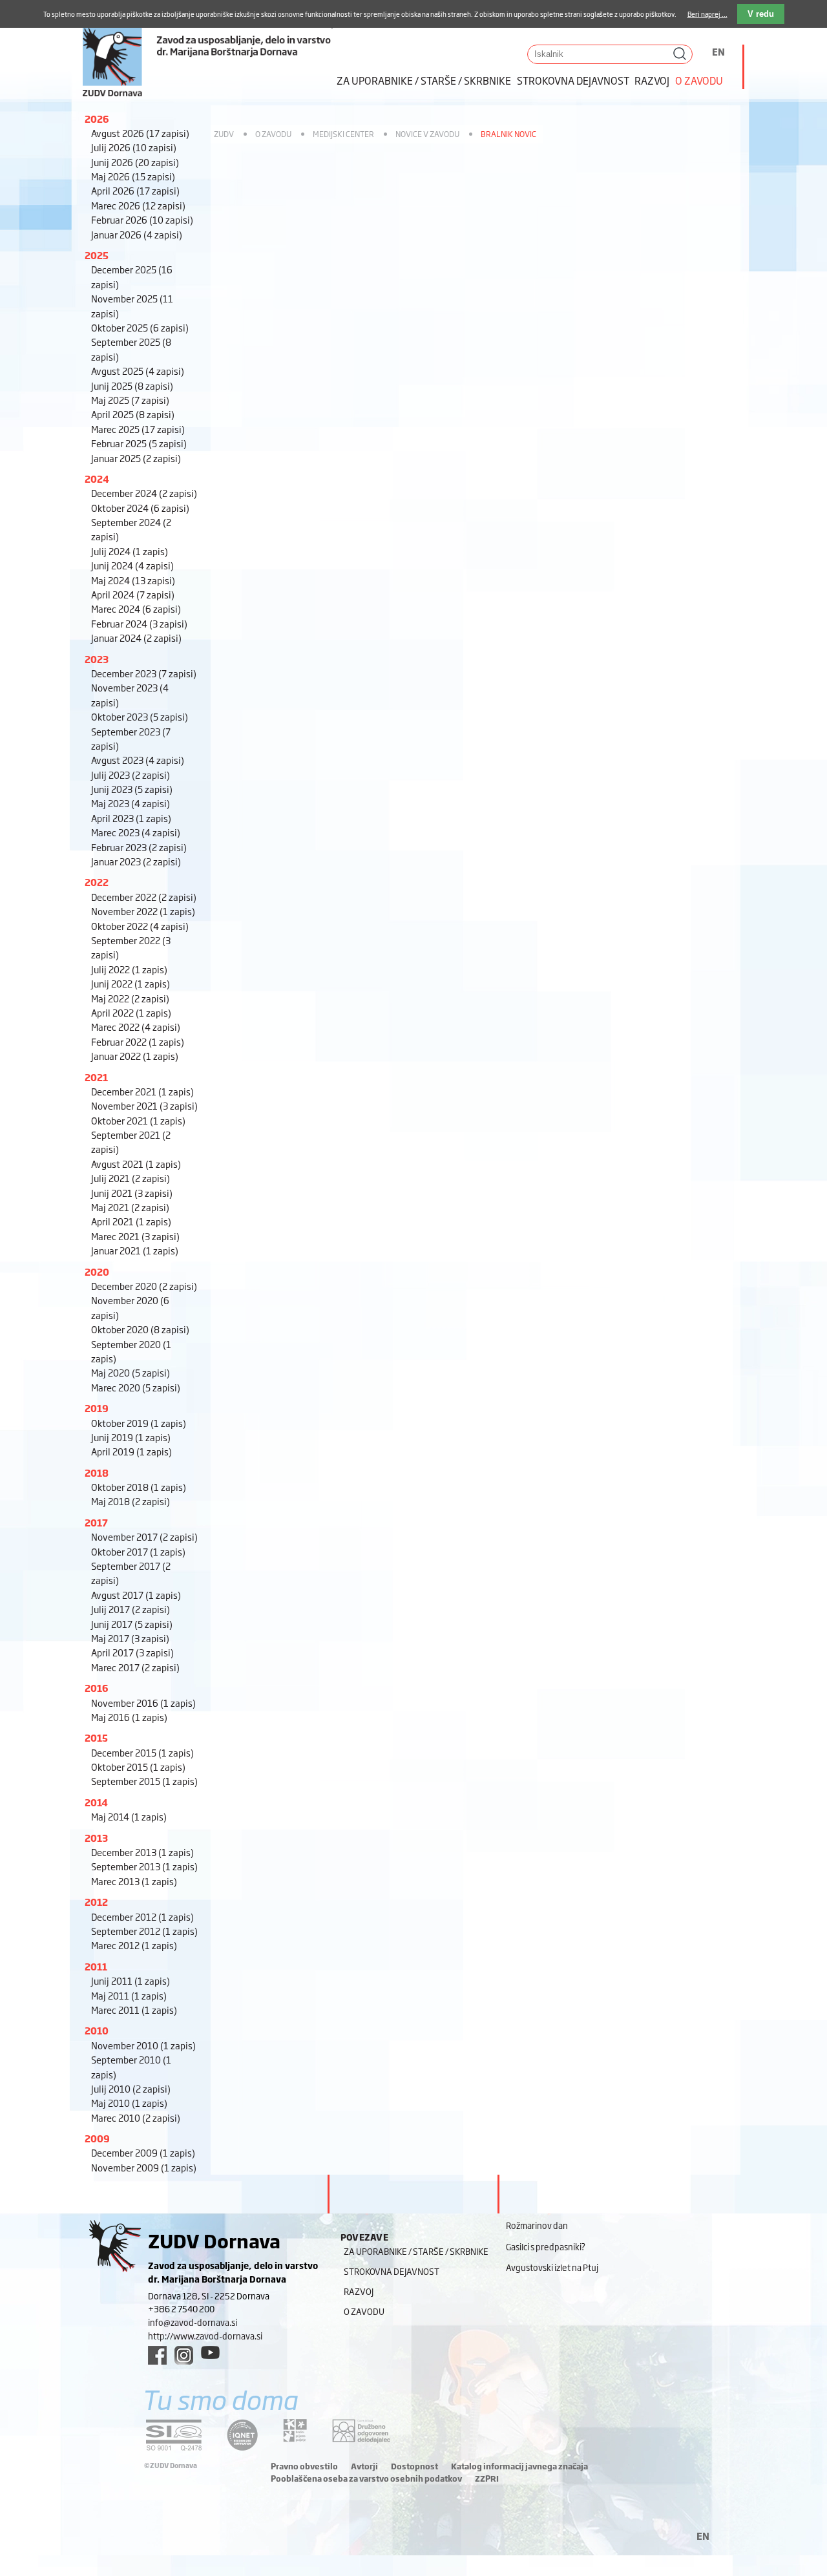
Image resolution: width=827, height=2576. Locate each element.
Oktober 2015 (138, 1767)
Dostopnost (414, 2466)
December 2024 (144, 493)
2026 (97, 119)
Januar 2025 (136, 458)
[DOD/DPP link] (295, 2431)
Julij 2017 (131, 1609)
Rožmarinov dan (537, 2225)
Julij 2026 (134, 147)
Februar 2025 (139, 443)
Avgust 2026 (140, 133)
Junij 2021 (132, 1193)
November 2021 (144, 1105)
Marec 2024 (136, 608)
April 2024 (133, 594)
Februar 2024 (139, 623)
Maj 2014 (129, 1816)
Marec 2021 (135, 1236)
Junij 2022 (131, 983)
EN (718, 51)
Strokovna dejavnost (573, 80)
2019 (97, 1408)
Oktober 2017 (138, 1551)
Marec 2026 (138, 205)
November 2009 (144, 2167)
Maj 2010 (129, 2103)
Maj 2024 (133, 580)
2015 (96, 1737)
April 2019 (131, 1451)
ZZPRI (487, 2478)
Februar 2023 (139, 847)
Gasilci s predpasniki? (546, 2246)
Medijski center (343, 134)
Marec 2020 (136, 1387)
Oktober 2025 (140, 327)
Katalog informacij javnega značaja (519, 2466)
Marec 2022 (136, 1027)
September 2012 (144, 1931)
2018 (97, 1473)
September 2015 (144, 1781)
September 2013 (144, 1866)
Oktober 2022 (140, 926)
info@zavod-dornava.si (193, 2322)
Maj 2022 (130, 998)
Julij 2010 (131, 2088)
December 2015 (142, 1752)
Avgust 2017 (136, 1595)
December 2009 (143, 2152)
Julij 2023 (131, 775)
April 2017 (132, 1652)
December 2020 (144, 1286)
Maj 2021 (130, 1207)
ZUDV (224, 134)
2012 (96, 1902)
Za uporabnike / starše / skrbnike (424, 80)
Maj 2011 (129, 1995)
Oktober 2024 (140, 508)
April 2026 (135, 190)
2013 (96, 1838)
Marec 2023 (136, 832)
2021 (96, 1077)
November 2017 (144, 1536)
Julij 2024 (130, 551)
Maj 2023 (131, 803)
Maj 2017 (130, 1638)
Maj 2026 (133, 176)
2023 (97, 659)
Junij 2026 (135, 162)
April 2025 (133, 414)
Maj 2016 (129, 1717)
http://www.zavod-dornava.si (205, 2336)
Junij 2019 (131, 1437)
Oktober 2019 (139, 1423)
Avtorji (364, 2466)
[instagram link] (184, 2355)
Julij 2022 (129, 969)
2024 (97, 479)
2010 (97, 2030)
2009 (97, 2138)
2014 (96, 1802)
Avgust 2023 (138, 760)
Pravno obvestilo (304, 2466)
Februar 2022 (138, 1041)
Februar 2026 (142, 219)
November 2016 (143, 1703)
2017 (96, 1522)
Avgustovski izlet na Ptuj (552, 2267)
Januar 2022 (135, 1056)
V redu (761, 14)
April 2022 (131, 1012)
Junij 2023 (132, 789)
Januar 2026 (137, 234)
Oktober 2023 (140, 716)
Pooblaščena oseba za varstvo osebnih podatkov (366, 2478)
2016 (97, 1688)
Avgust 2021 (136, 1164)
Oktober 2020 (140, 1329)
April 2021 (131, 1221)
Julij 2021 (131, 1178)
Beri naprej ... (707, 14)
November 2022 (143, 911)
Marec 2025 (138, 429)
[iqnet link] (242, 2435)
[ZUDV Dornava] (207, 49)
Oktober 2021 (138, 1120)
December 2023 (144, 673)
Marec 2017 (135, 1667)
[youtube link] (210, 2352)
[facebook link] (157, 2355)
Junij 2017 (132, 1624)
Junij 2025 (132, 385)
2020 (97, 1272)
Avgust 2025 (138, 371)
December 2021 (142, 1091)
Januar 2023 (136, 861)
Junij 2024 (132, 565)
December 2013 (142, 1852)
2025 (97, 255)
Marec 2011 (134, 2010)
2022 (97, 882)
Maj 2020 (131, 1372)
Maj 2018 (131, 1501)
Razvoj (652, 80)
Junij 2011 (131, 1980)
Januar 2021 (135, 1250)
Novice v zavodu (427, 134)
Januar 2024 (136, 638)
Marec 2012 (134, 1945)
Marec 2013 (134, 1881)
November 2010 (143, 2045)
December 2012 (142, 1916)
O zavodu (699, 80)
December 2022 (144, 897)
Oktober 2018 (139, 1487)
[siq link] (174, 2435)
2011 (96, 1966)
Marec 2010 (136, 2117)
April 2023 (131, 818)
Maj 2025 (130, 400)
